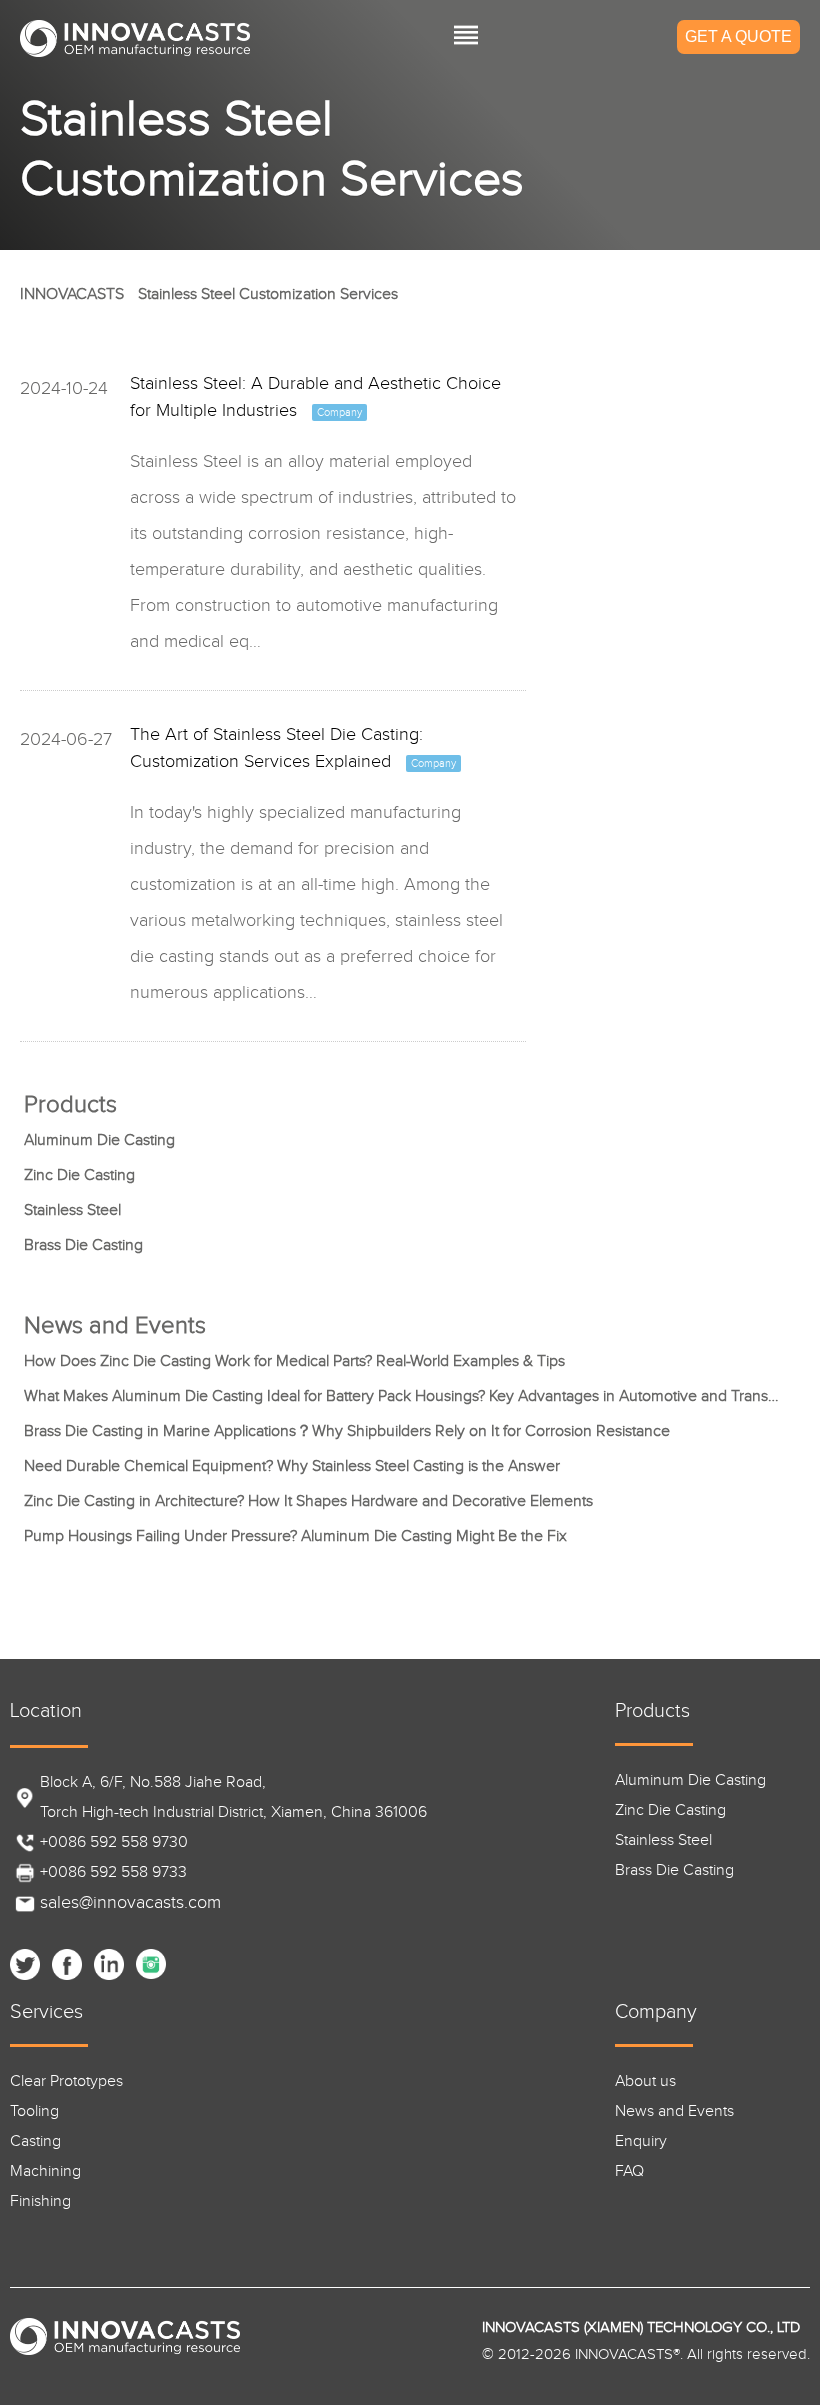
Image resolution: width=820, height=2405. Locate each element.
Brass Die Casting (83, 1245)
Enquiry (641, 2141)
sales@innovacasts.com (130, 1902)
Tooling (34, 2111)
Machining (45, 2171)
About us (645, 2081)
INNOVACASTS (72, 294)
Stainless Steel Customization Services (268, 294)
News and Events (674, 2111)
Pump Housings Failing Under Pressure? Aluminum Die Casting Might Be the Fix (295, 1536)
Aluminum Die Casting (99, 1140)
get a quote (738, 36)
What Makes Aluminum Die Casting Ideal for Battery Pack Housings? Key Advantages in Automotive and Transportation (404, 1396)
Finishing (40, 2201)
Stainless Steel (72, 1210)
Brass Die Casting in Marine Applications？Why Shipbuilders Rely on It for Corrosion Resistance (347, 1431)
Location (46, 1711)
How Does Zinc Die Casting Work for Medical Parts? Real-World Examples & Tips (294, 1361)
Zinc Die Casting (79, 1175)
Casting (35, 2141)
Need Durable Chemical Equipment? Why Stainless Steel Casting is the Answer (292, 1466)
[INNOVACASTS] (135, 38)
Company (656, 2012)
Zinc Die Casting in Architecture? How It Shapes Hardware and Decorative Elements (308, 1501)
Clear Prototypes (66, 2081)
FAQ (629, 2171)
